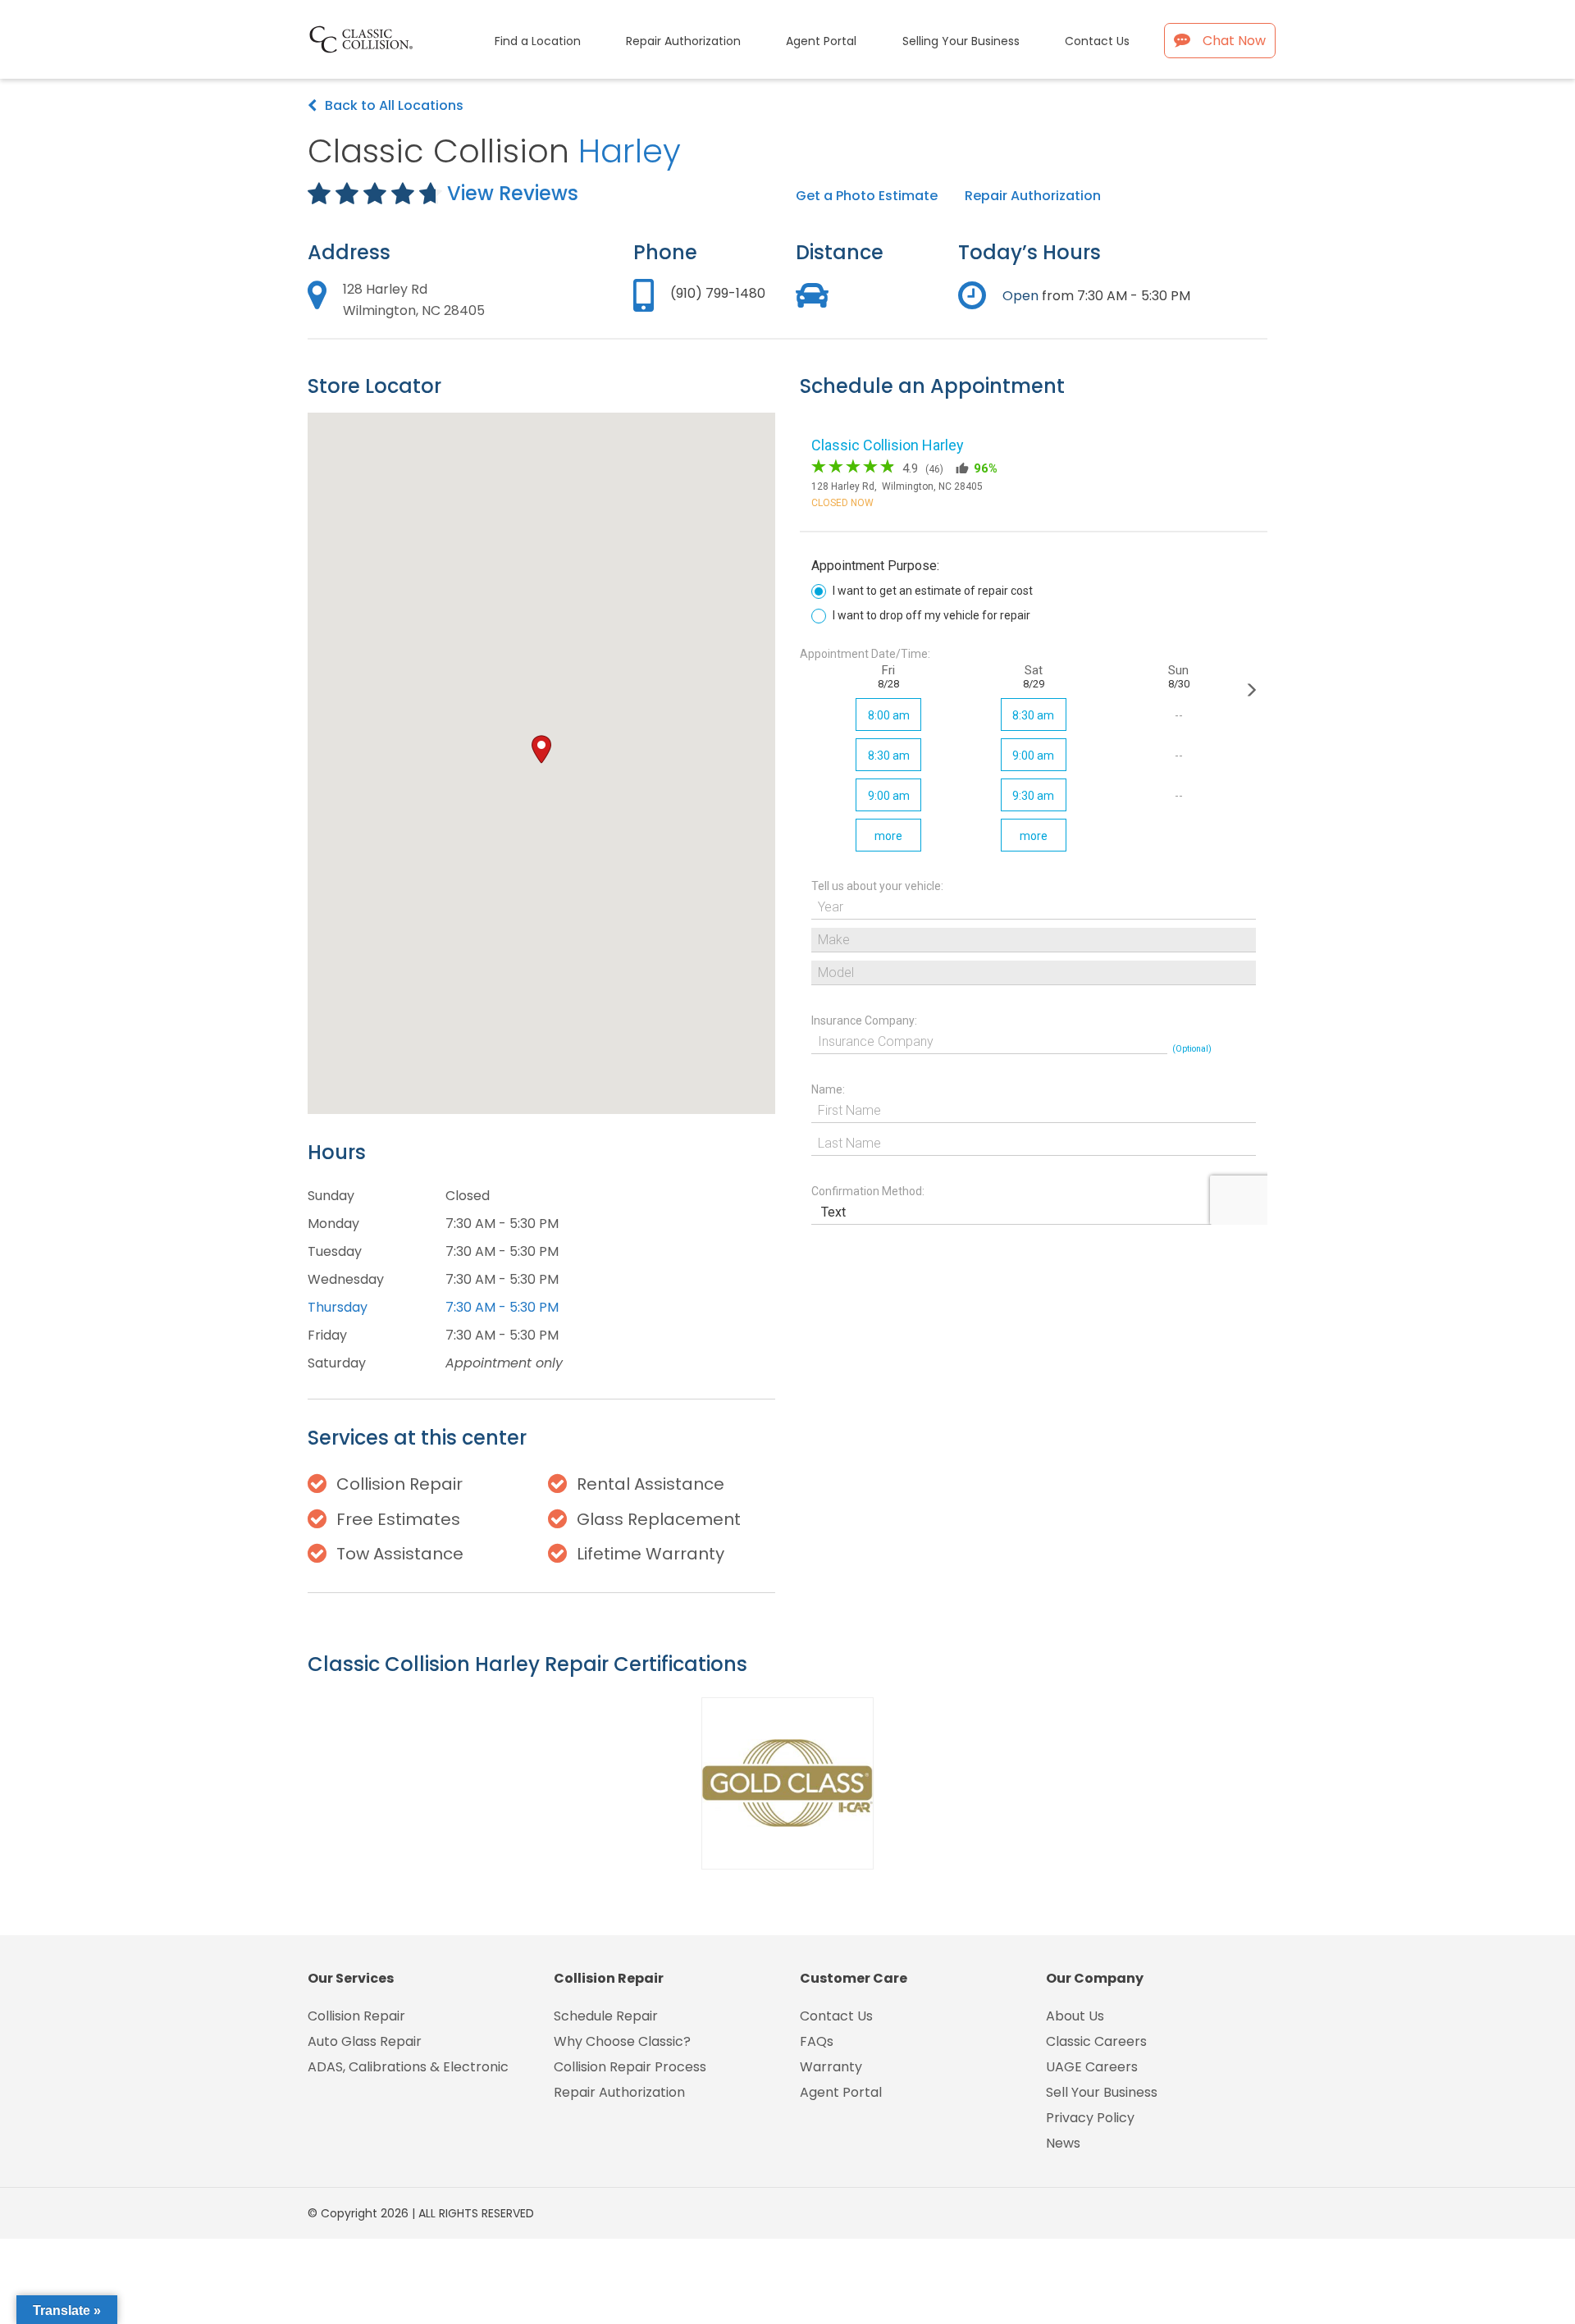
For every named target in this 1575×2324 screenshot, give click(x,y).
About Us (1075, 2016)
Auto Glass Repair (365, 2041)
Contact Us (836, 2016)
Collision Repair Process (630, 2067)
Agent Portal (841, 2092)
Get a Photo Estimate (867, 196)
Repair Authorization (1033, 196)
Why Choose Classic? (622, 2041)
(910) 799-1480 (718, 293)
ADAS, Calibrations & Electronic (408, 2067)
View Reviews (513, 193)
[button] (541, 749)
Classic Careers (1096, 2041)
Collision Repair (356, 2016)
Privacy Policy (1090, 2118)
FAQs (817, 2041)
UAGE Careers (1092, 2067)
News (1063, 2143)
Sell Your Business (1102, 2092)
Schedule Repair (606, 2016)
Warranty (831, 2067)
